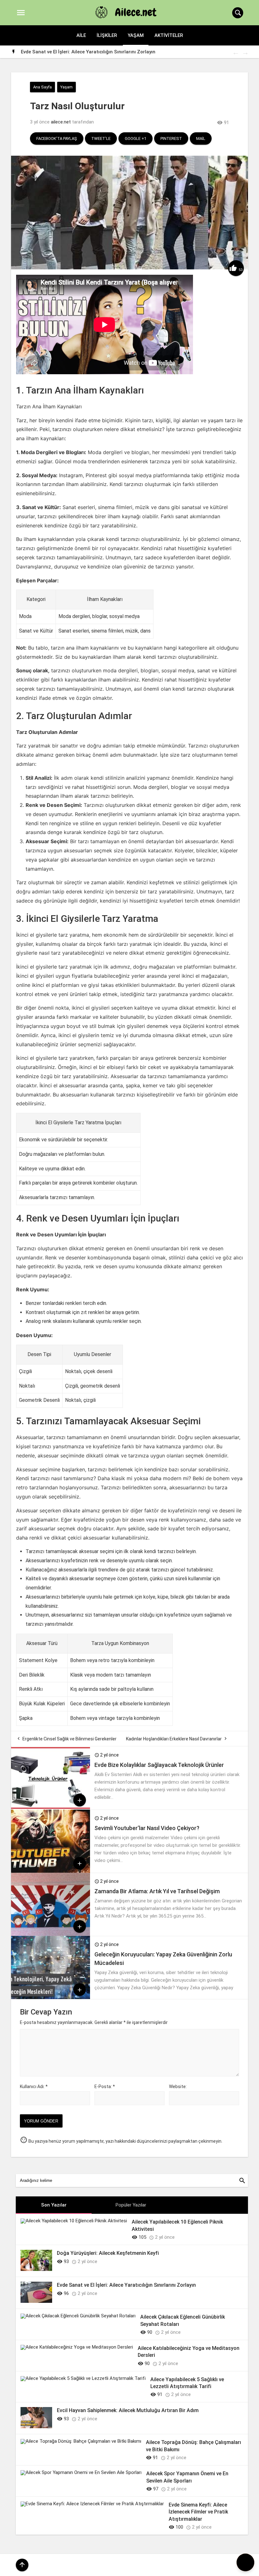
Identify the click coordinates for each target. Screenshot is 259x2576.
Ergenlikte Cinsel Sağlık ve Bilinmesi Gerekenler (69, 1739)
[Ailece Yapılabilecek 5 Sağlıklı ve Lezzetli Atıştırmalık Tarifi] (83, 2378)
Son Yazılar (54, 2205)
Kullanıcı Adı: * (34, 2087)
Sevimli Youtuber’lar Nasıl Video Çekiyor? (147, 1828)
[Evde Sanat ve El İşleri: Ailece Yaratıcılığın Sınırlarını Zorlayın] (36, 2301)
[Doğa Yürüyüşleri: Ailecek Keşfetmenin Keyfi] (36, 2269)
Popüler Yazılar (131, 2205)
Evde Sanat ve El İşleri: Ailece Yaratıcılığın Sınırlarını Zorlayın (88, 52)
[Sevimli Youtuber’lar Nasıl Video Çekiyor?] (51, 1871)
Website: (178, 2087)
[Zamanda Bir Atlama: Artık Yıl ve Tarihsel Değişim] (51, 1934)
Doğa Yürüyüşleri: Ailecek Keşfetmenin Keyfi (108, 2253)
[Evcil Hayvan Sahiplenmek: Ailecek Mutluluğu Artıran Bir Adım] (36, 2427)
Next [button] (245, 52)
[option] (134, 52)
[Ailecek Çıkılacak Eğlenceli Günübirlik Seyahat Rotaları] (78, 2316)
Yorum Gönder (41, 2121)
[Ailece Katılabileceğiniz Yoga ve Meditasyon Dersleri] (77, 2347)
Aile (81, 35)
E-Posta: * (105, 2087)
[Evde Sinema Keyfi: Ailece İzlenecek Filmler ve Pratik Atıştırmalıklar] (92, 2504)
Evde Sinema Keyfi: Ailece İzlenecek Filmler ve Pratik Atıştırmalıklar (198, 2512)
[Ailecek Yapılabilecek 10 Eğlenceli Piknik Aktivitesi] (74, 2221)
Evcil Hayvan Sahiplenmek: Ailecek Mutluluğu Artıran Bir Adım (128, 2410)
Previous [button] (235, 52)
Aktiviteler (169, 35)
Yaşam (136, 35)
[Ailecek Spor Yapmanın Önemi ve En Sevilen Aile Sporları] (81, 2472)
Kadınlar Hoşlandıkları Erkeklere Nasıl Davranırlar (174, 1739)
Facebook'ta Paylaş (57, 138)
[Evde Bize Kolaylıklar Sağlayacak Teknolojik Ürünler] (51, 1808)
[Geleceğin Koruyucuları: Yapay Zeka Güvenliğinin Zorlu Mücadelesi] (51, 1997)
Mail (201, 138)
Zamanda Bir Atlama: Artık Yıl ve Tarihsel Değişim (157, 1891)
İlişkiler (107, 35)
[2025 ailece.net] (129, 13)
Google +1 (136, 138)
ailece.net (61, 122)
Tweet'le (101, 138)
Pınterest (171, 138)
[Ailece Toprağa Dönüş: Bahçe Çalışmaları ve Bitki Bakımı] (81, 2441)
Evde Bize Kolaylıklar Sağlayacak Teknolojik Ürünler (159, 1765)
